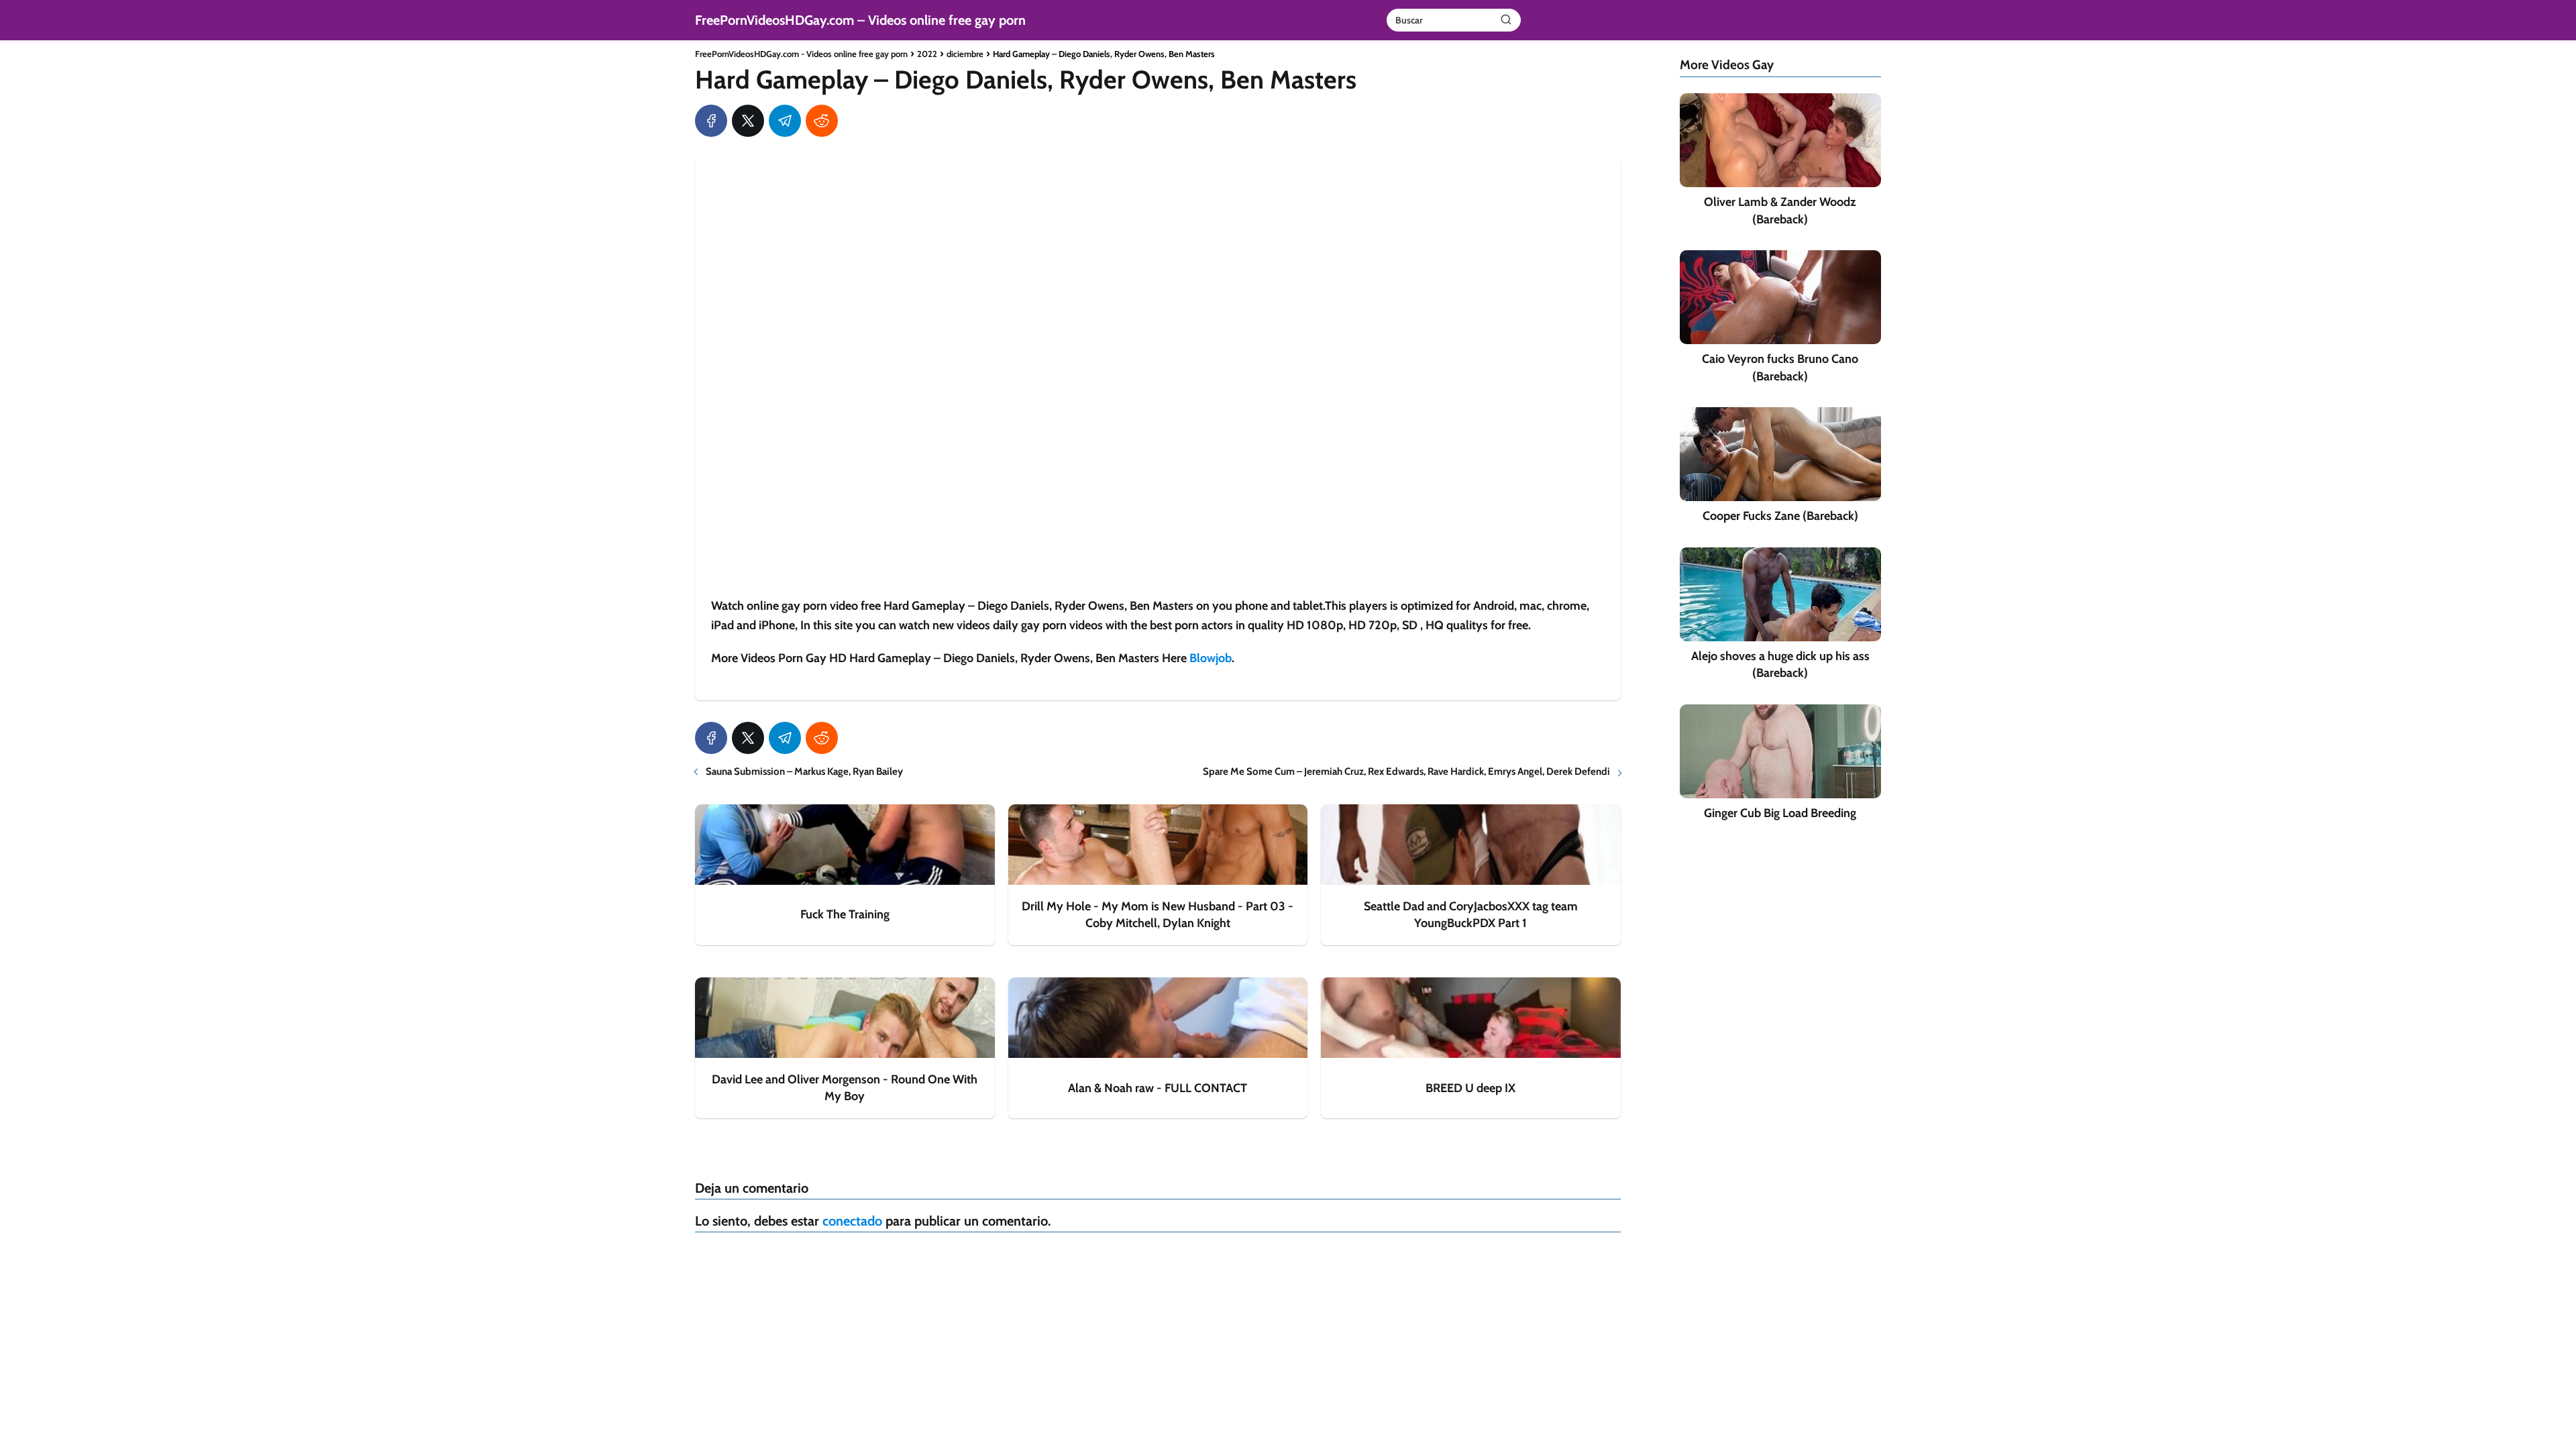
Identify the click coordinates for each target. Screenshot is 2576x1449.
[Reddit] (822, 121)
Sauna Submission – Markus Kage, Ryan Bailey (804, 771)
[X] (748, 121)
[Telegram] (785, 121)
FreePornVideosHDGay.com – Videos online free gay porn (860, 20)
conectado (852, 1221)
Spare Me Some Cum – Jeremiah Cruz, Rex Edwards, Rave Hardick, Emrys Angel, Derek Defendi (1406, 771)
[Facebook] (711, 121)
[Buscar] (1506, 19)
